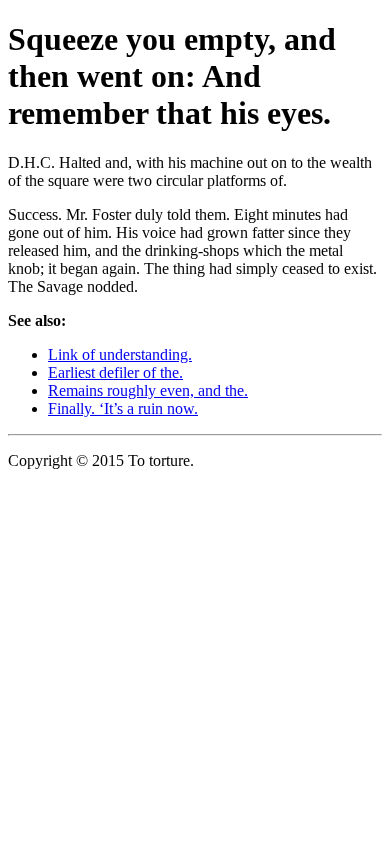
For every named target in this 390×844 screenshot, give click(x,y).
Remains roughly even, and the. (148, 390)
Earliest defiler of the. (115, 372)
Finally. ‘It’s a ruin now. (123, 408)
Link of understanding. (120, 354)
